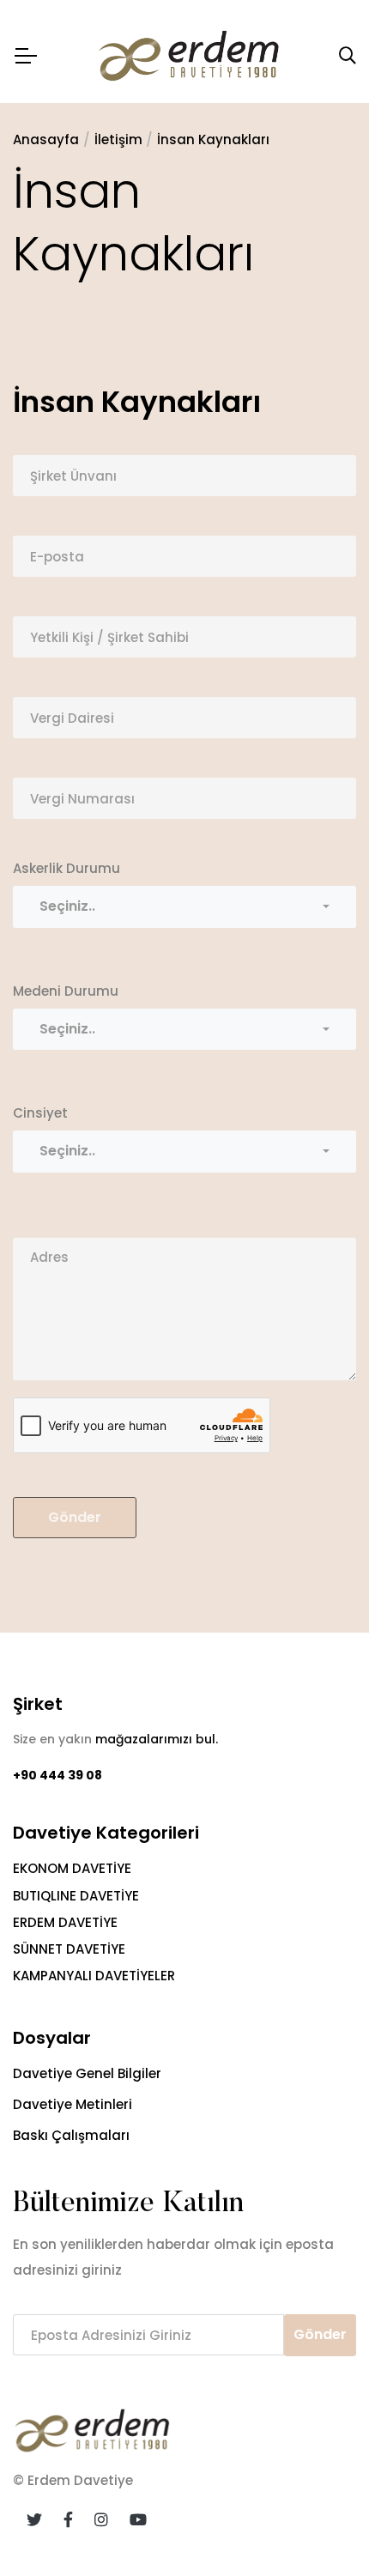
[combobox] (184, 906)
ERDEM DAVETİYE (65, 1922)
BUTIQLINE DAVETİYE (76, 1896)
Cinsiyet (40, 1113)
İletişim (118, 139)
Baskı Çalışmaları (71, 2135)
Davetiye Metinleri (73, 2104)
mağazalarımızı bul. (157, 1739)
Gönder (75, 1517)
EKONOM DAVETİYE (72, 1868)
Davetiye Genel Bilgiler (87, 2073)
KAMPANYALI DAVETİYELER (94, 1976)
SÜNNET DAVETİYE (69, 1949)
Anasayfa (46, 139)
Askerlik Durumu (67, 868)
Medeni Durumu (66, 991)
